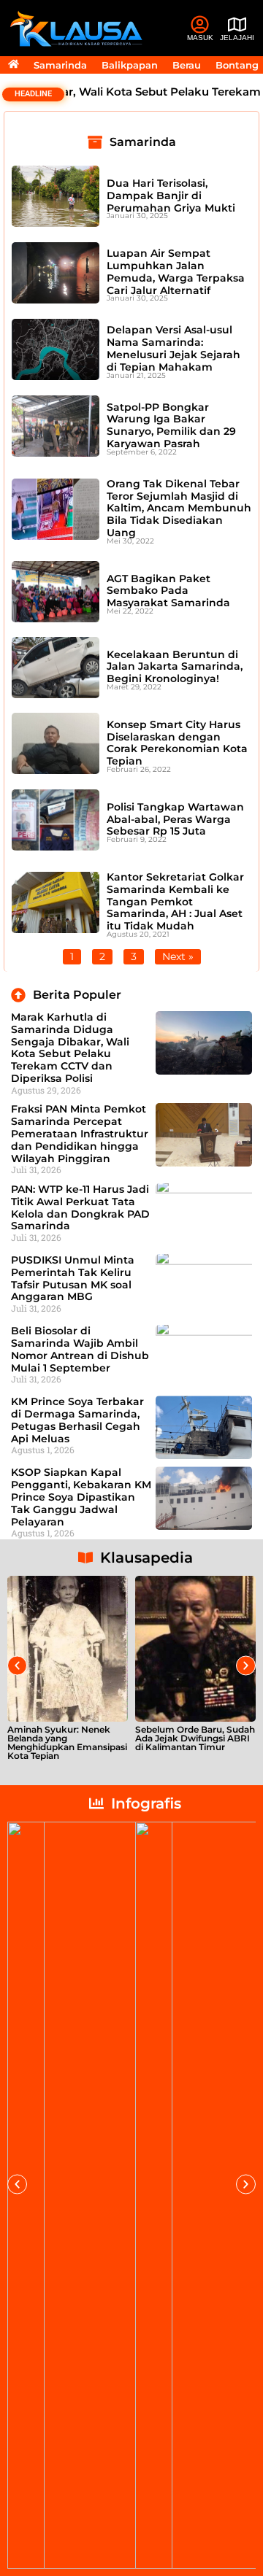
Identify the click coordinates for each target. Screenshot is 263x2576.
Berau (187, 65)
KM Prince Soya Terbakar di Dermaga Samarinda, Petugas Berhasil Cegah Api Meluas (77, 1420)
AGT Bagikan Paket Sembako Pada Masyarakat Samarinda (168, 591)
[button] (17, 1666)
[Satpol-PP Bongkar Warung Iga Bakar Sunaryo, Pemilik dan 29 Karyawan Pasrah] (56, 426)
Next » (178, 956)
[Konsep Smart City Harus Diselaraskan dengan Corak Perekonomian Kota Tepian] (56, 743)
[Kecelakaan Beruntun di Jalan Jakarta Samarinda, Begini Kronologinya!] (56, 668)
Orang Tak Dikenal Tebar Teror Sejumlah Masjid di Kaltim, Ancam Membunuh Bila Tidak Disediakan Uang (179, 508)
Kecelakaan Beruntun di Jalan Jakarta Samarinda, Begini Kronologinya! (175, 667)
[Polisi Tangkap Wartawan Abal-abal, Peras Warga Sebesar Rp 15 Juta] (56, 820)
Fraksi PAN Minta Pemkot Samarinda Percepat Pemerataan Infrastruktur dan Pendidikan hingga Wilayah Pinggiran (80, 1133)
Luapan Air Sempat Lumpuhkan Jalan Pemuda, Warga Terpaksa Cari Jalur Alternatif (176, 271)
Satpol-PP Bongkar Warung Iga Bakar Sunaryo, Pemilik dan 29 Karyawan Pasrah (171, 425)
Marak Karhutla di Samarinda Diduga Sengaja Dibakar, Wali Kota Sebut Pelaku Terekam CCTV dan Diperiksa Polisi (70, 1048)
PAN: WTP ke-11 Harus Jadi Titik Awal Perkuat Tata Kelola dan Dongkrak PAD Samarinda (80, 1207)
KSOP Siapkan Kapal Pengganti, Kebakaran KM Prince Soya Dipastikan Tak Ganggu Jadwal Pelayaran (81, 1497)
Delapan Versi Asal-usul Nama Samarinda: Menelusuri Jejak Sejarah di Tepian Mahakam (174, 348)
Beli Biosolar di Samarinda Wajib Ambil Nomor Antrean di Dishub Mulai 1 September (80, 1349)
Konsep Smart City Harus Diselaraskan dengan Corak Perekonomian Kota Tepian (177, 743)
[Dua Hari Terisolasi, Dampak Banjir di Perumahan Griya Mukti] (56, 196)
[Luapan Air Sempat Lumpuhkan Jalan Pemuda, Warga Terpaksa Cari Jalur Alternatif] (56, 273)
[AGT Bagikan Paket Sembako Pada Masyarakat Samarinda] (56, 592)
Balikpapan (130, 65)
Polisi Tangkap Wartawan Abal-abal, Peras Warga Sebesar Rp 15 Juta (175, 819)
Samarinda (60, 65)
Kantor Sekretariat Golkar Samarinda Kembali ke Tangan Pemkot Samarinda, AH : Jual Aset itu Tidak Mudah (175, 901)
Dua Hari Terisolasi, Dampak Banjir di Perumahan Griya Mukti (171, 196)
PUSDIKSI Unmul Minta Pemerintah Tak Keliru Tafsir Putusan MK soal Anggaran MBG (73, 1278)
